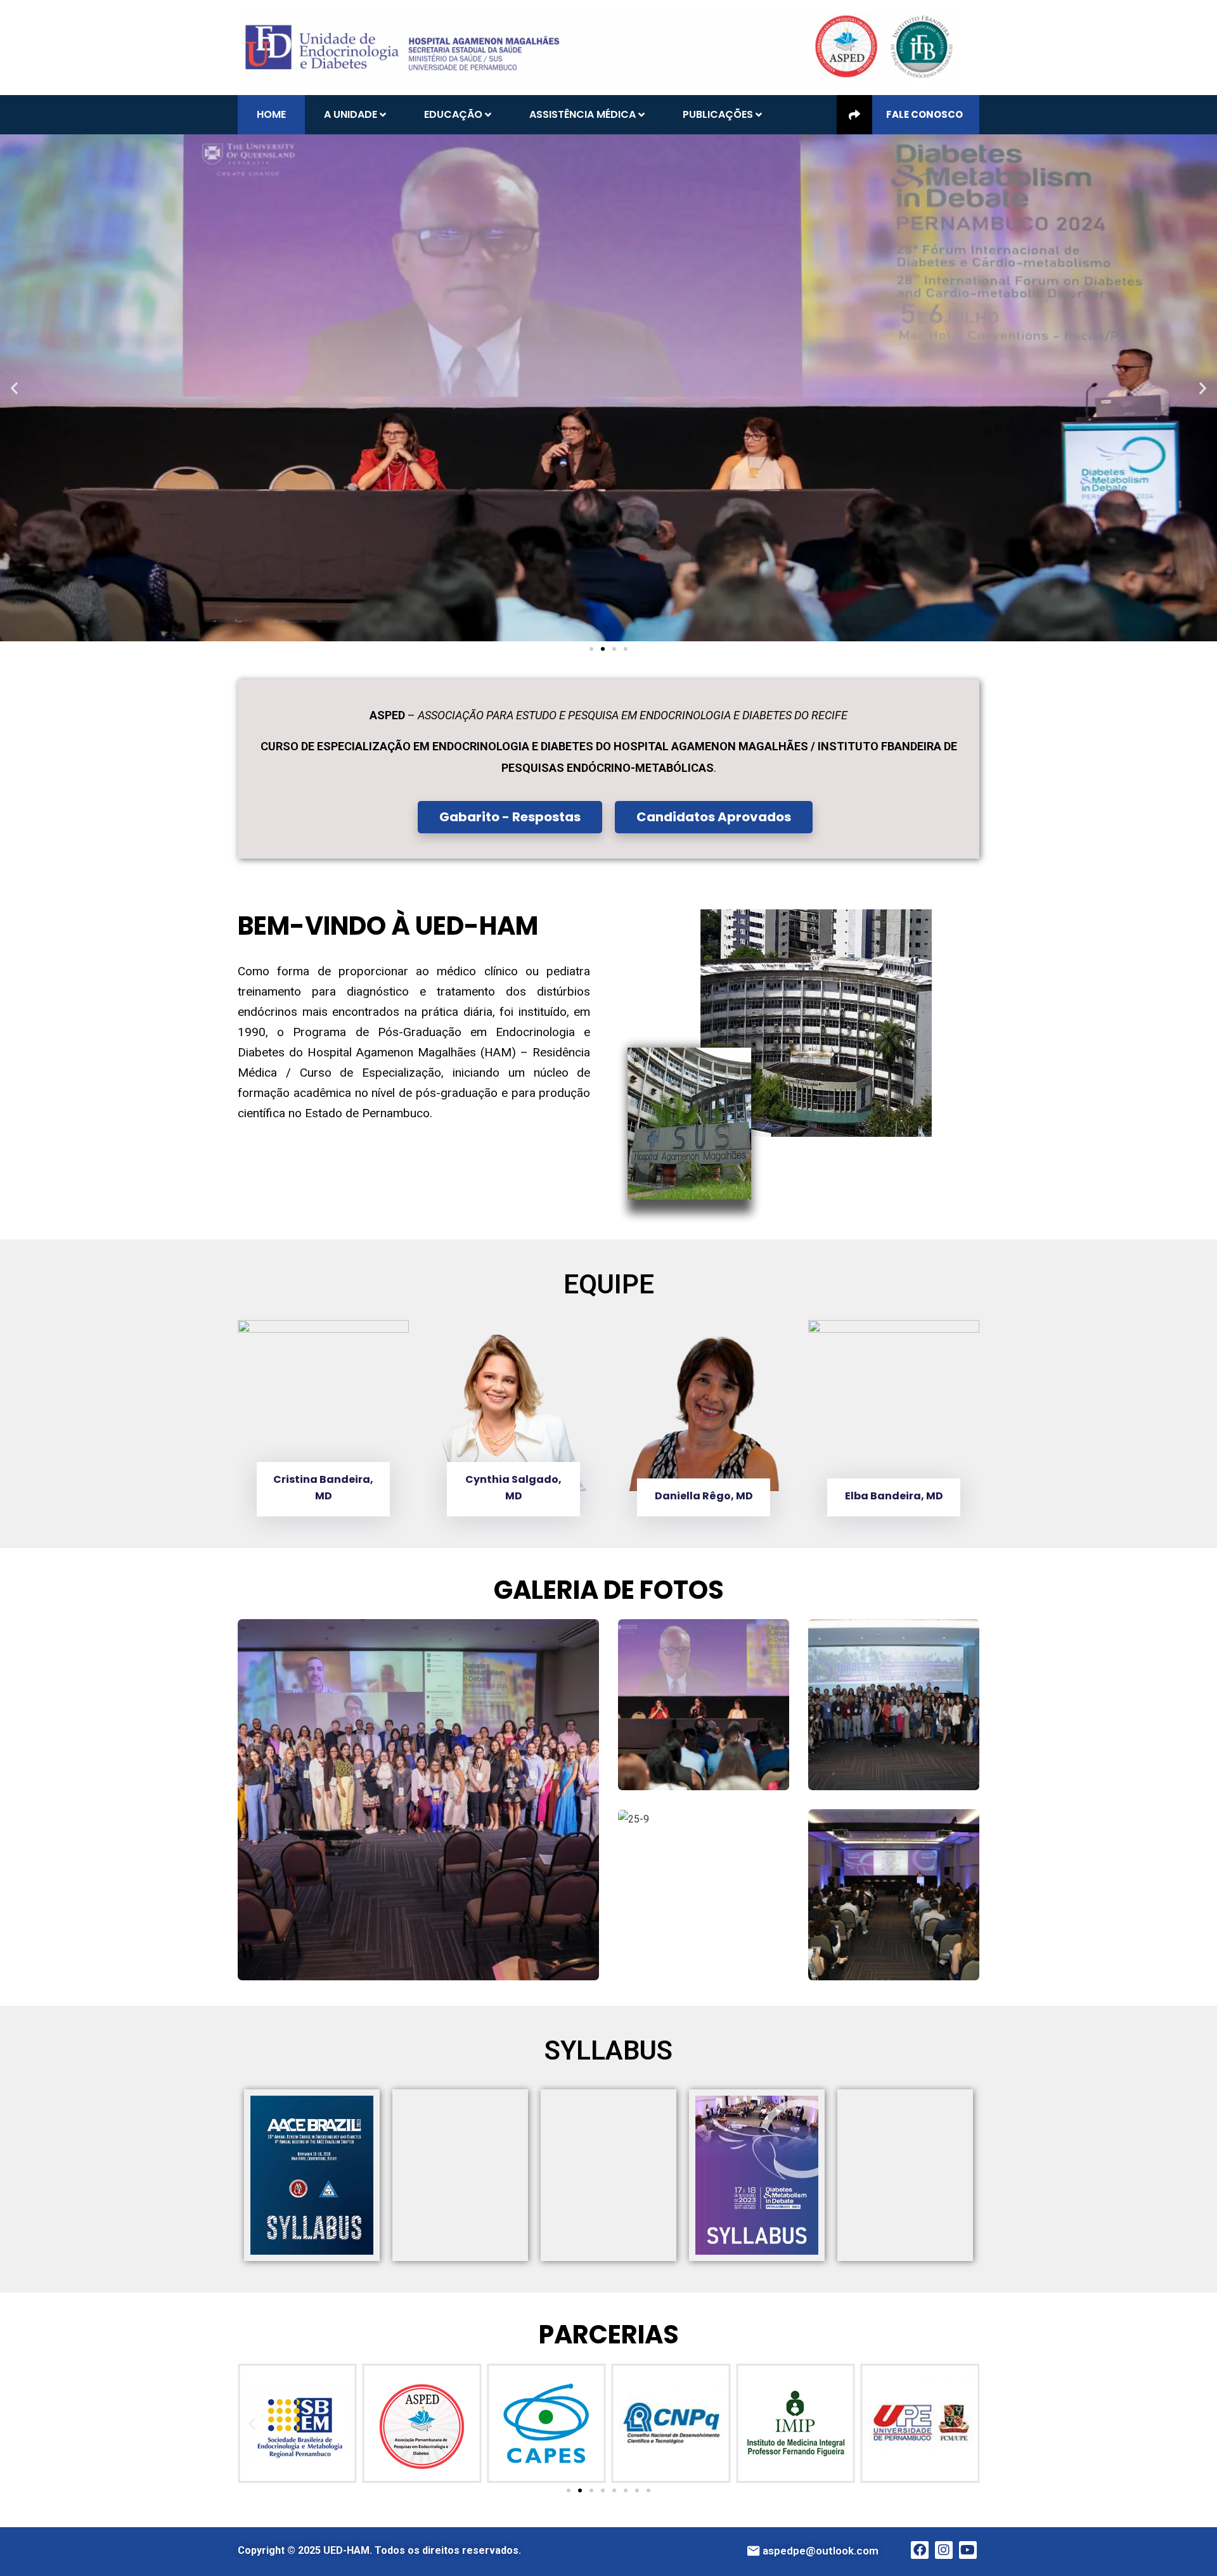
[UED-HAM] (599, 47)
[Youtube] (968, 2550)
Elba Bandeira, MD (894, 1496)
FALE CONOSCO (924, 114)
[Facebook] (920, 2550)
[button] (14, 388)
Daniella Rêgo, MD (704, 1496)
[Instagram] (944, 2550)
